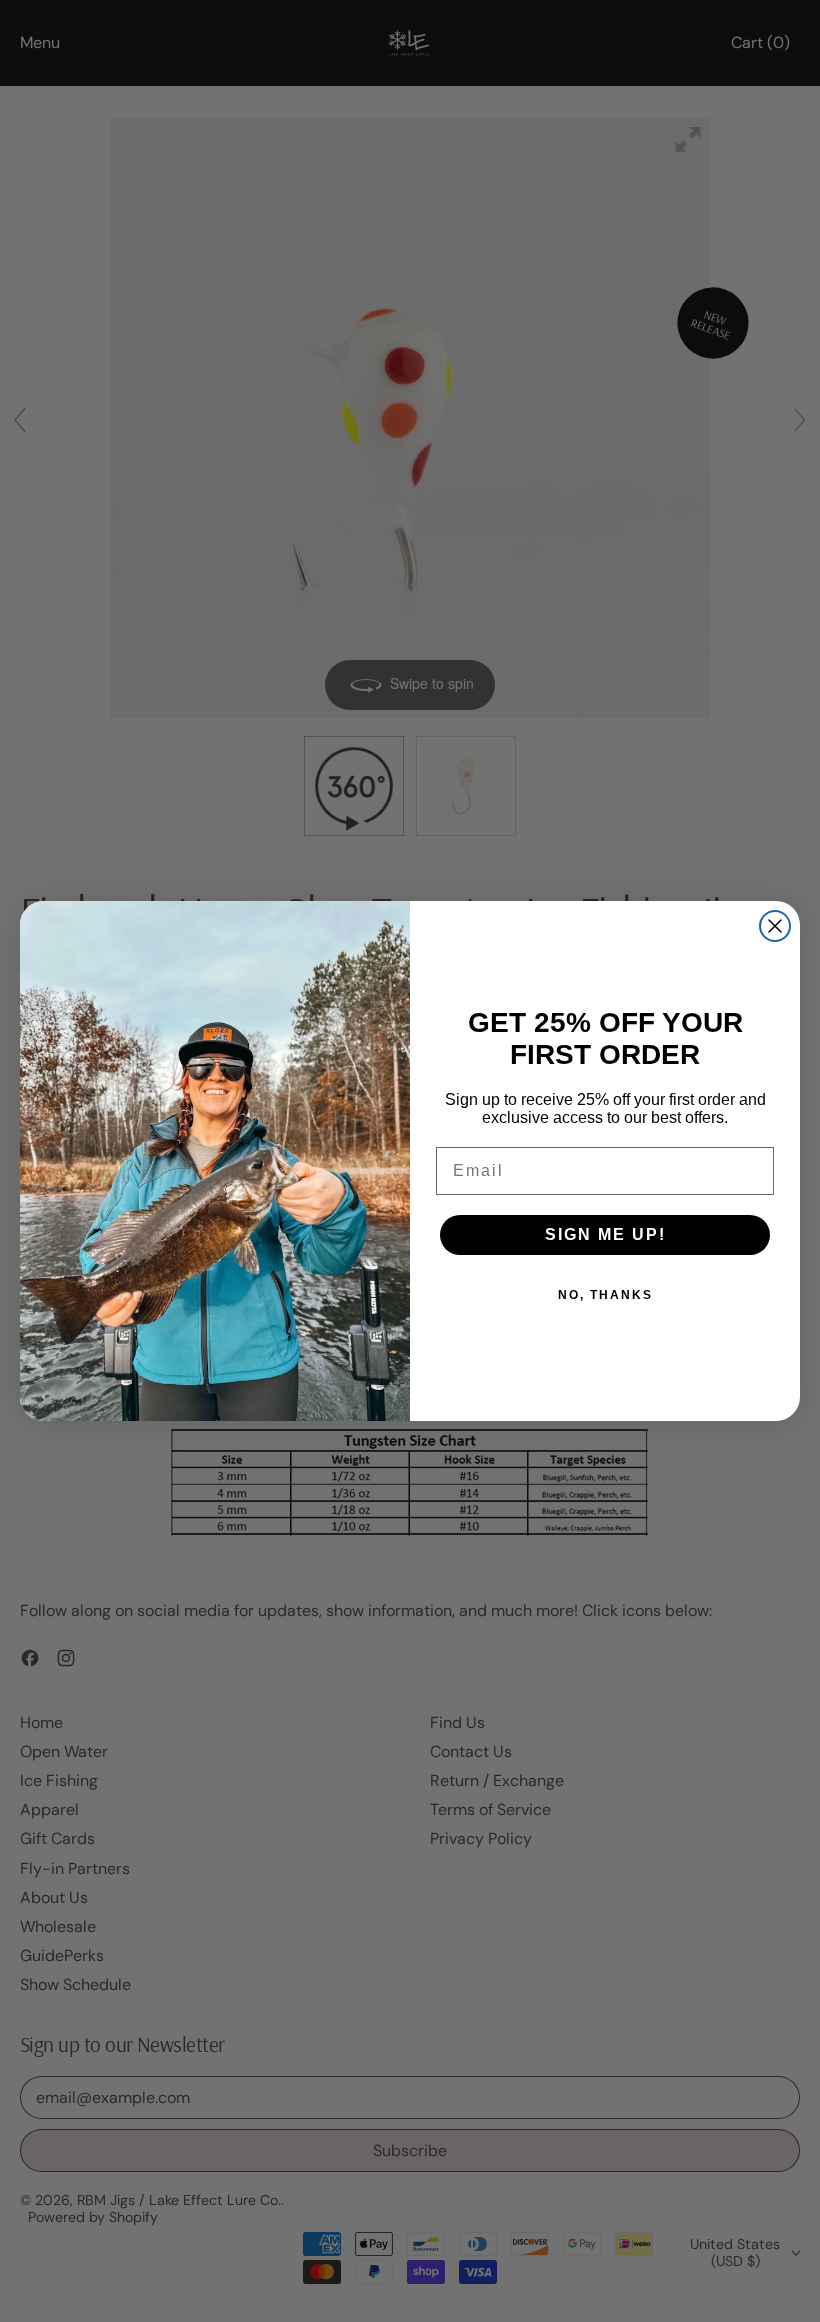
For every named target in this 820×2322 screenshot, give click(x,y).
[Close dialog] (775, 926)
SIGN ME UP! (605, 1234)
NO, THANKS (605, 1295)
